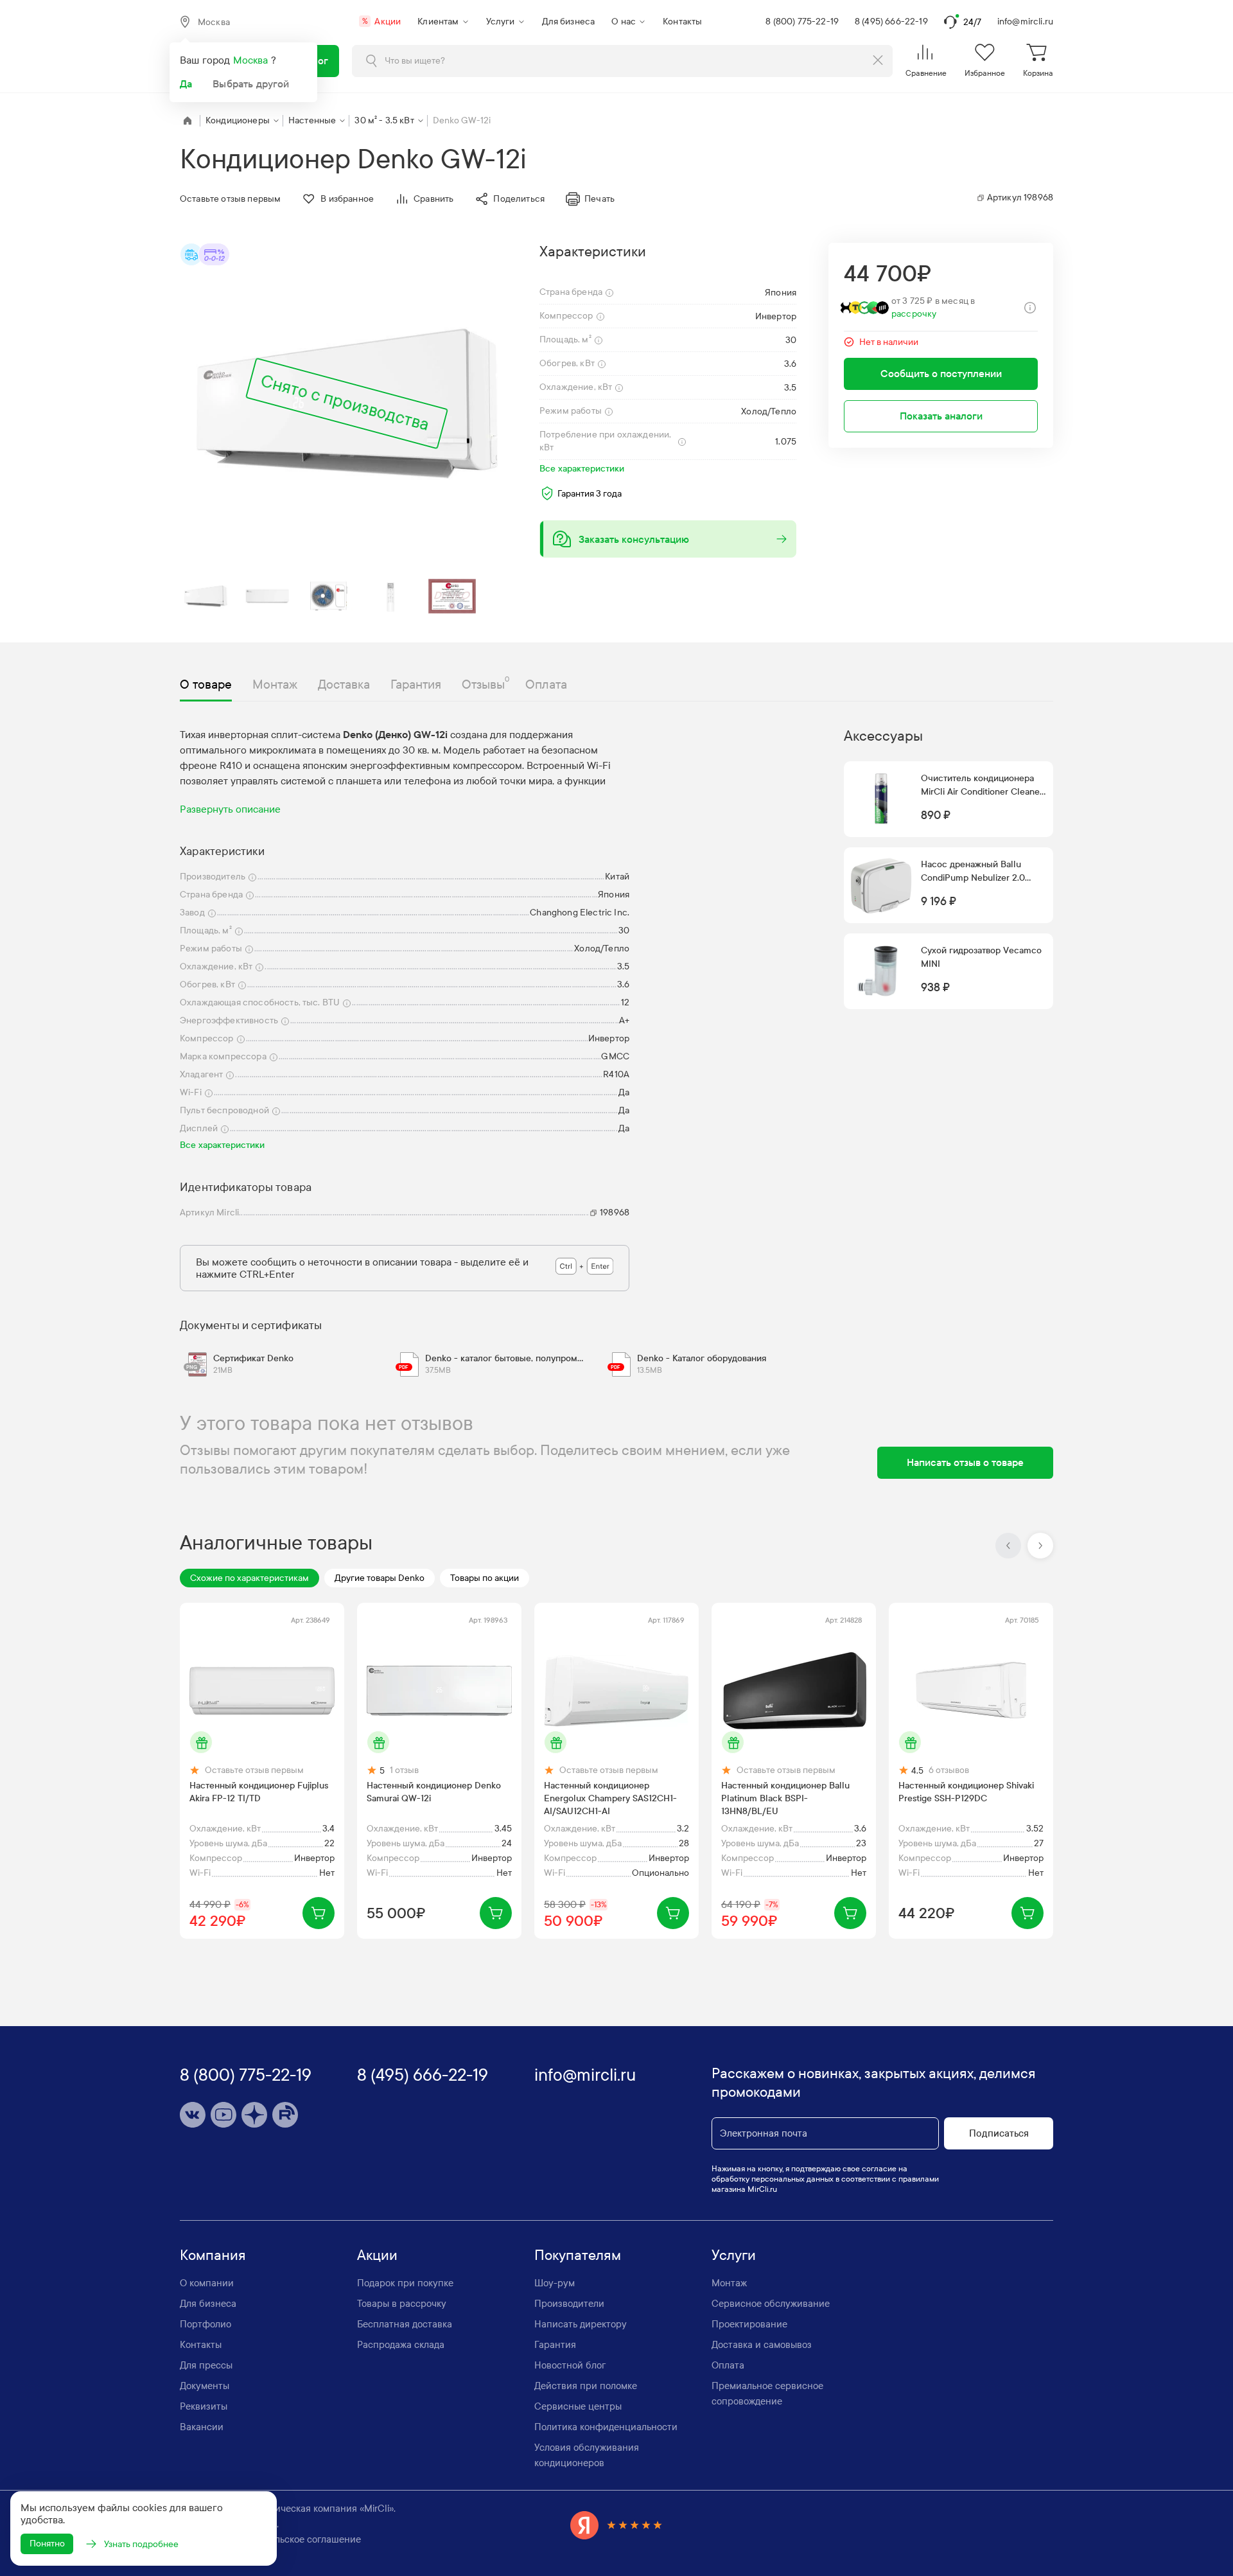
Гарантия (555, 2345)
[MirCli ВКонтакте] (193, 2115)
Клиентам (438, 22)
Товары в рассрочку (402, 2304)
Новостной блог (570, 2365)
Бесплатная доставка (405, 2324)
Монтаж (729, 2283)
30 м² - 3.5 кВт (384, 120)
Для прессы (206, 2365)
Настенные (312, 120)
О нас (624, 22)
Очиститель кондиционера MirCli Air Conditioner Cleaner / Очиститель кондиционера (982, 786)
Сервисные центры (578, 2406)
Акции (381, 22)
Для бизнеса (569, 22)
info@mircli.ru (1025, 22)
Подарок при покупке (405, 2283)
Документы (205, 2386)
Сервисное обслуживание (771, 2304)
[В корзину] (319, 1913)
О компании (207, 2283)
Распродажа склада (401, 2345)
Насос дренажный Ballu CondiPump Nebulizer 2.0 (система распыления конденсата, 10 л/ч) (973, 872)
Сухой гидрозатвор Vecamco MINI (981, 957)
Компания (213, 2255)
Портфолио (205, 2324)
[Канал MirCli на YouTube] (223, 2115)
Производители (569, 2304)
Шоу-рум (555, 2283)
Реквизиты (204, 2406)
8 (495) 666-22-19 (891, 22)
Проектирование (749, 2324)
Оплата (728, 2365)
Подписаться (999, 2133)
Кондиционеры (238, 120)
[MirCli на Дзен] (254, 2115)
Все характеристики (582, 469)
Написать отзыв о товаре (965, 1462)
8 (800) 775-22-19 (802, 22)
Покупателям (578, 2255)
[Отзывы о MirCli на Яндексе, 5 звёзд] (616, 2525)
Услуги (501, 22)
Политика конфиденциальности (606, 2427)
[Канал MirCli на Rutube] (285, 2115)
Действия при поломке (586, 2386)
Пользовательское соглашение (292, 2539)
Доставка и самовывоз (762, 2345)
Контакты (682, 22)
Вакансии (202, 2427)
